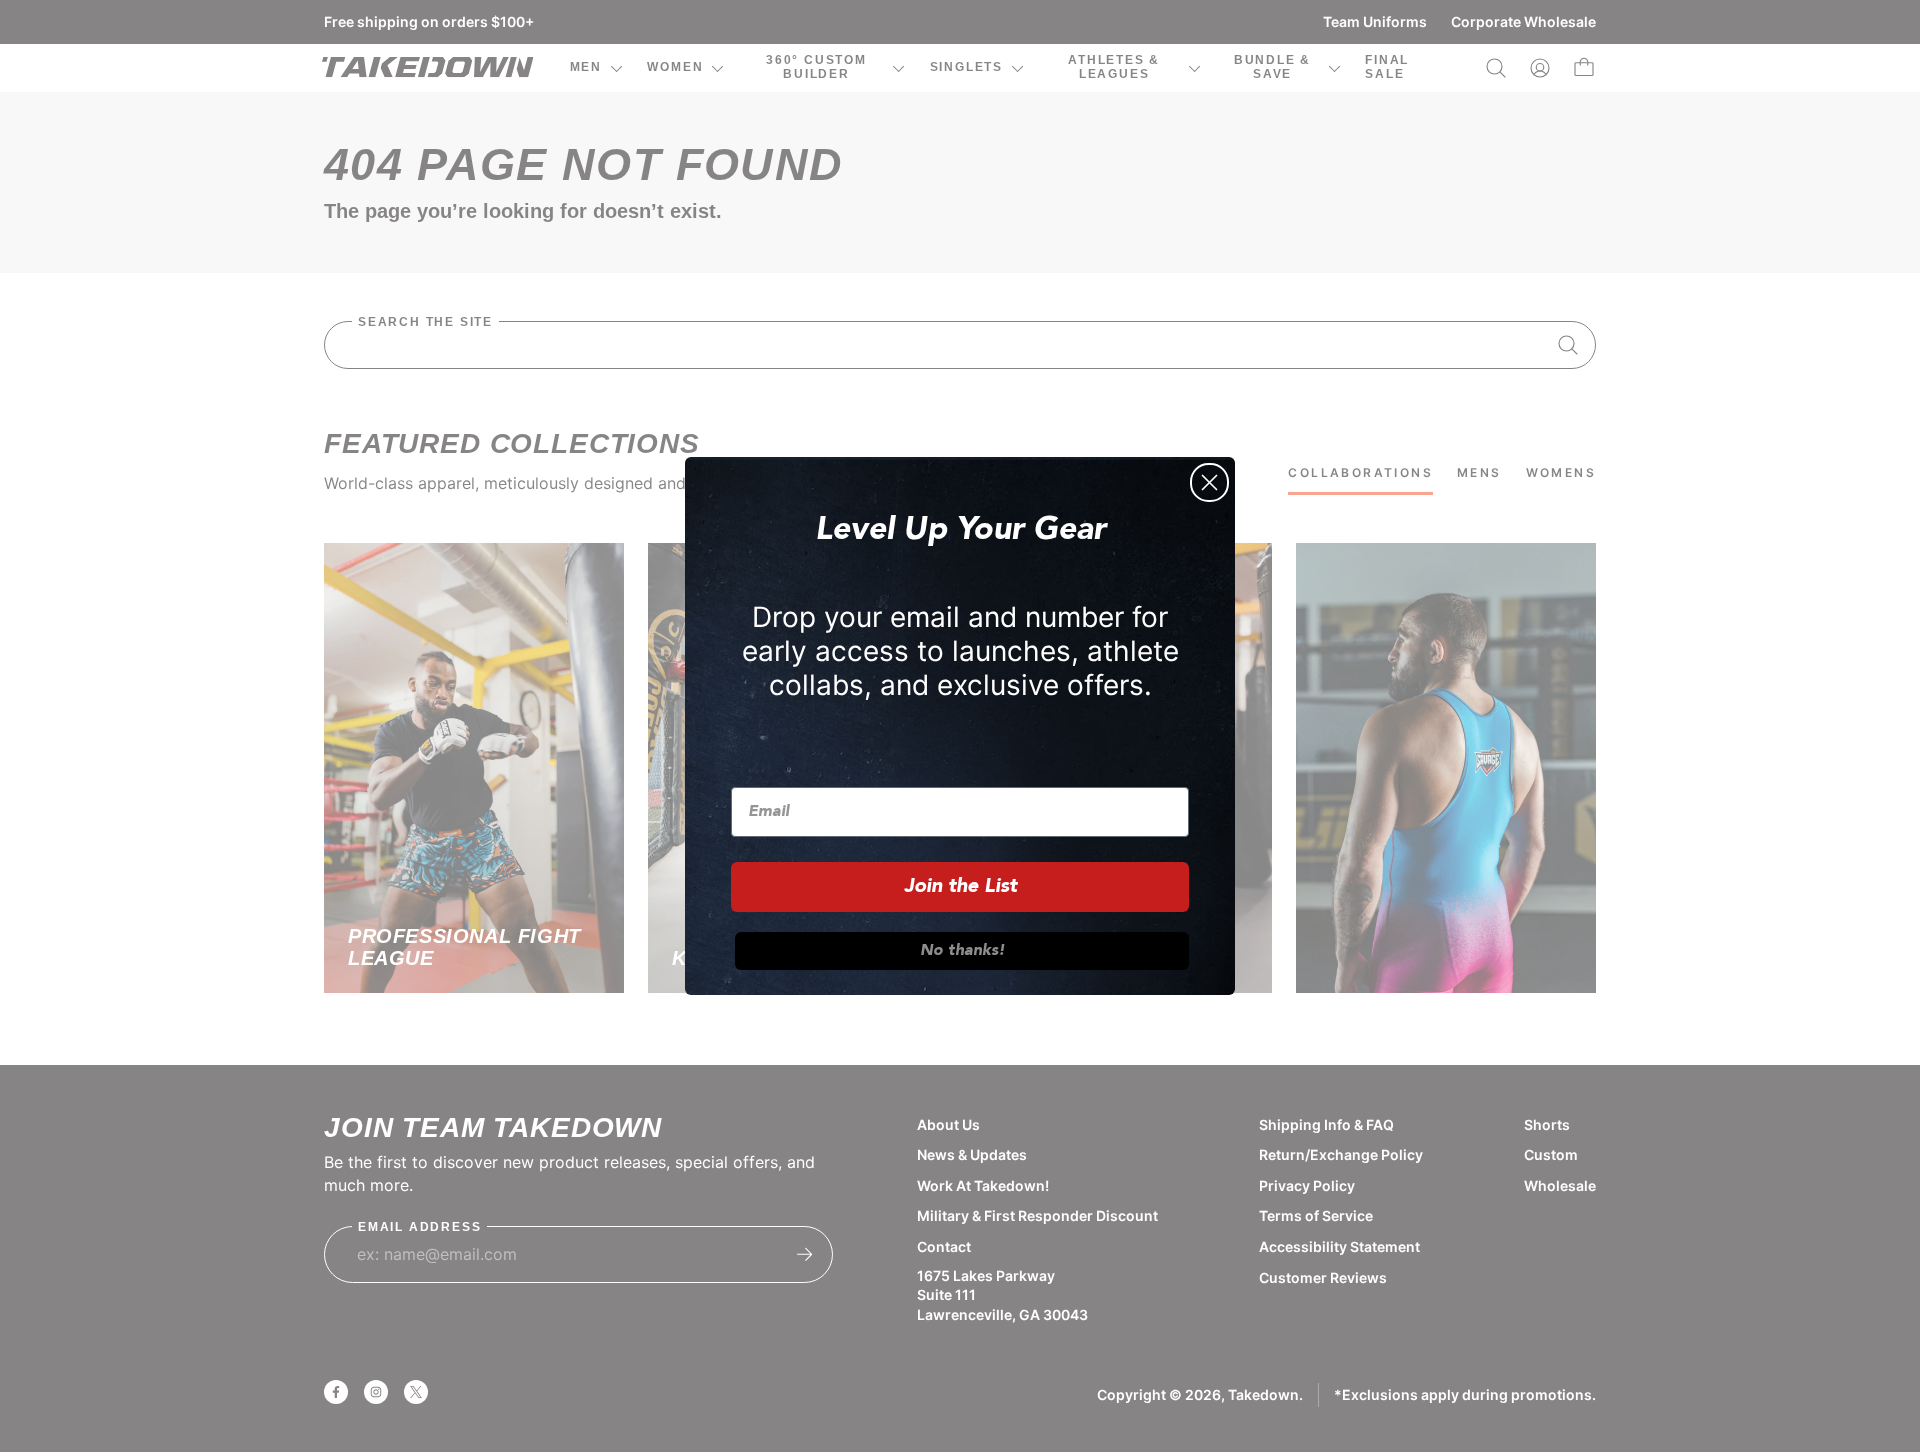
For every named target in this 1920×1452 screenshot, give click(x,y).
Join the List (960, 887)
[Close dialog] (1209, 482)
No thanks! (962, 951)
